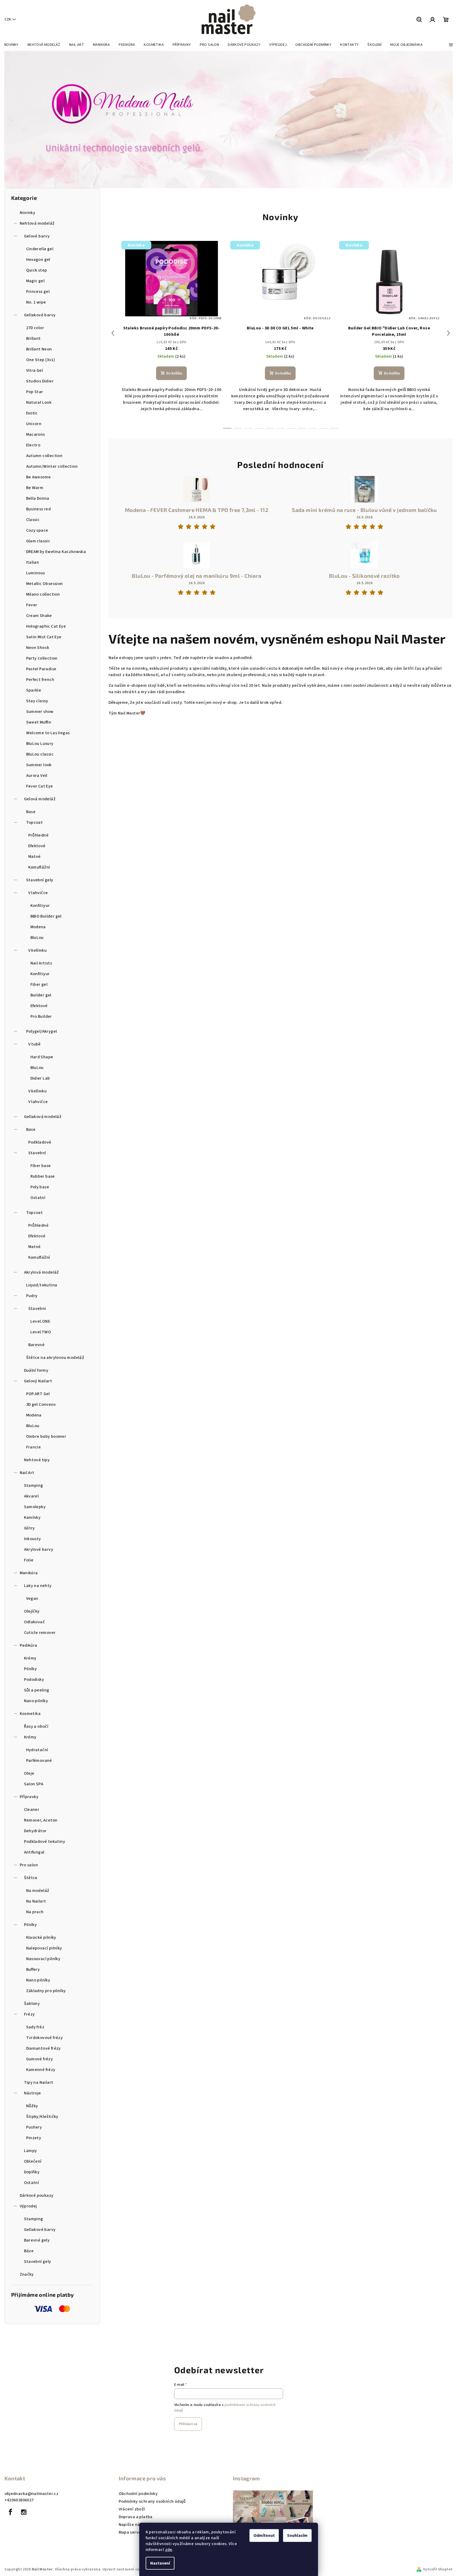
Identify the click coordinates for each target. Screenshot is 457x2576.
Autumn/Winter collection (52, 466)
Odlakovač (35, 1622)
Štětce (31, 1878)
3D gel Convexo (41, 1404)
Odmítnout (264, 2535)
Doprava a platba (136, 2517)
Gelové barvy (37, 236)
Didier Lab (40, 1078)
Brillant (33, 338)
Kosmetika (30, 1714)
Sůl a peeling (37, 1690)
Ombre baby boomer (46, 1436)
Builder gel (41, 995)
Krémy (30, 1658)
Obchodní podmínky (138, 2494)
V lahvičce (38, 893)
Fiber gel (39, 984)
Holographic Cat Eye (46, 626)
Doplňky (32, 2172)
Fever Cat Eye (40, 786)
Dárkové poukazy (37, 2195)
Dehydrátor (35, 1831)
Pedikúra (29, 1645)
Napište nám (131, 2525)
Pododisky (34, 1679)
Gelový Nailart (38, 1381)
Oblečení (33, 2161)
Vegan (32, 1598)
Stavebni (37, 1309)
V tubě (35, 1044)
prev (113, 333)
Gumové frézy (40, 2059)
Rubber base (43, 1176)
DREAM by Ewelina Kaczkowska (56, 552)
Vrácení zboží (132, 2509)
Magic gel (35, 281)
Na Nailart (36, 1901)
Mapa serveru (132, 2532)
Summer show (40, 712)
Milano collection (43, 594)
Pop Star (35, 392)
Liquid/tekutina (42, 1285)
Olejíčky (32, 1611)
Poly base (40, 1187)
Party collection (42, 658)
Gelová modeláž (40, 799)
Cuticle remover (40, 1633)
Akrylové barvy (39, 1549)
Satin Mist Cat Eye (44, 637)
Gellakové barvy (40, 315)
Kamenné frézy (41, 2070)
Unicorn (34, 424)
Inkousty (33, 1539)
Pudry (32, 1296)
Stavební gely (40, 880)
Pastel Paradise (41, 669)
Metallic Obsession (45, 584)
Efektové (37, 846)
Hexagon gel (38, 260)
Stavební (37, 1153)
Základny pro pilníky (46, 1991)
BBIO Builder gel (46, 916)
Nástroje (33, 2093)
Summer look (39, 765)
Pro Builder (41, 1016)
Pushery (34, 2127)
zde (169, 2550)
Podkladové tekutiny (45, 1842)
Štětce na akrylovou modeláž (55, 1358)
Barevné (37, 1345)
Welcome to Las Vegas (48, 733)
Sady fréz (35, 2027)
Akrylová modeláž (41, 1272)
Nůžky (32, 2106)
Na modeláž (38, 1891)
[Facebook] (11, 2512)
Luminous (36, 573)
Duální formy (36, 1370)
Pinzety (34, 2138)
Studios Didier (40, 381)
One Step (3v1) (41, 360)
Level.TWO (41, 1332)
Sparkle (34, 690)
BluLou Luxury (40, 744)
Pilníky (31, 1669)
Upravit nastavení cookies (126, 2569)
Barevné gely (37, 2240)
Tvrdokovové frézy (45, 2038)
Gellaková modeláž (43, 1117)
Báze (29, 2251)
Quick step (37, 270)
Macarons (36, 434)
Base (31, 812)
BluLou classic (40, 754)
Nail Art (27, 1473)
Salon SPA (34, 1784)
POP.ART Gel (38, 1394)
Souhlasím (297, 2535)
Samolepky (35, 1507)
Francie (34, 1447)
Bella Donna (38, 498)
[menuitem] (11, 45)
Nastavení (160, 2563)
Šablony (32, 2004)
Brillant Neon (39, 349)
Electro (33, 445)
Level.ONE (40, 1321)
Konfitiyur (40, 906)
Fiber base (41, 1166)
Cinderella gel (40, 249)
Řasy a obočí (36, 1726)
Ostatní (38, 1198)
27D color (35, 328)
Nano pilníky (36, 1701)
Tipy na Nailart (39, 2082)
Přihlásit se (188, 2424)
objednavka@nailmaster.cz (32, 2494)
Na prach (35, 1912)
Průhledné (39, 835)
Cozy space (37, 530)
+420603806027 (19, 2500)
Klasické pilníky (41, 1937)
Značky (27, 2274)
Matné (35, 857)
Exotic (32, 413)
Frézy (29, 2014)
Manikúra (29, 1573)
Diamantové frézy (43, 2048)
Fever (32, 605)
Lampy (31, 2151)
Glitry (29, 1528)
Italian (33, 562)
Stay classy (37, 701)
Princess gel (38, 292)
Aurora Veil (37, 776)
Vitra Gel (35, 370)
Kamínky (32, 1517)
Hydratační (37, 1750)
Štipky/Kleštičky (42, 2117)
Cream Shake (39, 616)
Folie (29, 1560)
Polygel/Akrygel (42, 1031)
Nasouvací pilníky (43, 1959)
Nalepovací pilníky (44, 1948)
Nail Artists (41, 963)
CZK (8, 19)
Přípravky (29, 1797)
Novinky (28, 213)
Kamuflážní (39, 867)
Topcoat (35, 822)
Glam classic (38, 541)
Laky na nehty (38, 1586)
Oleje (29, 1773)
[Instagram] (24, 2512)
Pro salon (29, 1865)
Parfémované (39, 1761)
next (448, 333)
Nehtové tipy (37, 1460)
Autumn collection (44, 456)
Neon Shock (38, 648)
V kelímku (38, 950)
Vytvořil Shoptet (438, 2569)
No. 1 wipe (36, 302)
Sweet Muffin (39, 722)
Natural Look (39, 402)
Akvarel (31, 1496)
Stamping (34, 1485)
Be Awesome (39, 477)
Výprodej (28, 2206)
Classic (33, 520)
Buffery (33, 1969)
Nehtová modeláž (37, 223)
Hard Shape (42, 1057)
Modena (38, 927)
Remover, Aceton (41, 1820)
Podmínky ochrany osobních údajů (152, 2501)
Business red (39, 509)
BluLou (37, 938)
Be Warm (35, 488)
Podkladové (40, 1142)
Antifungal (34, 1852)
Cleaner (32, 1810)
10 (334, 428)
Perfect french (40, 680)
